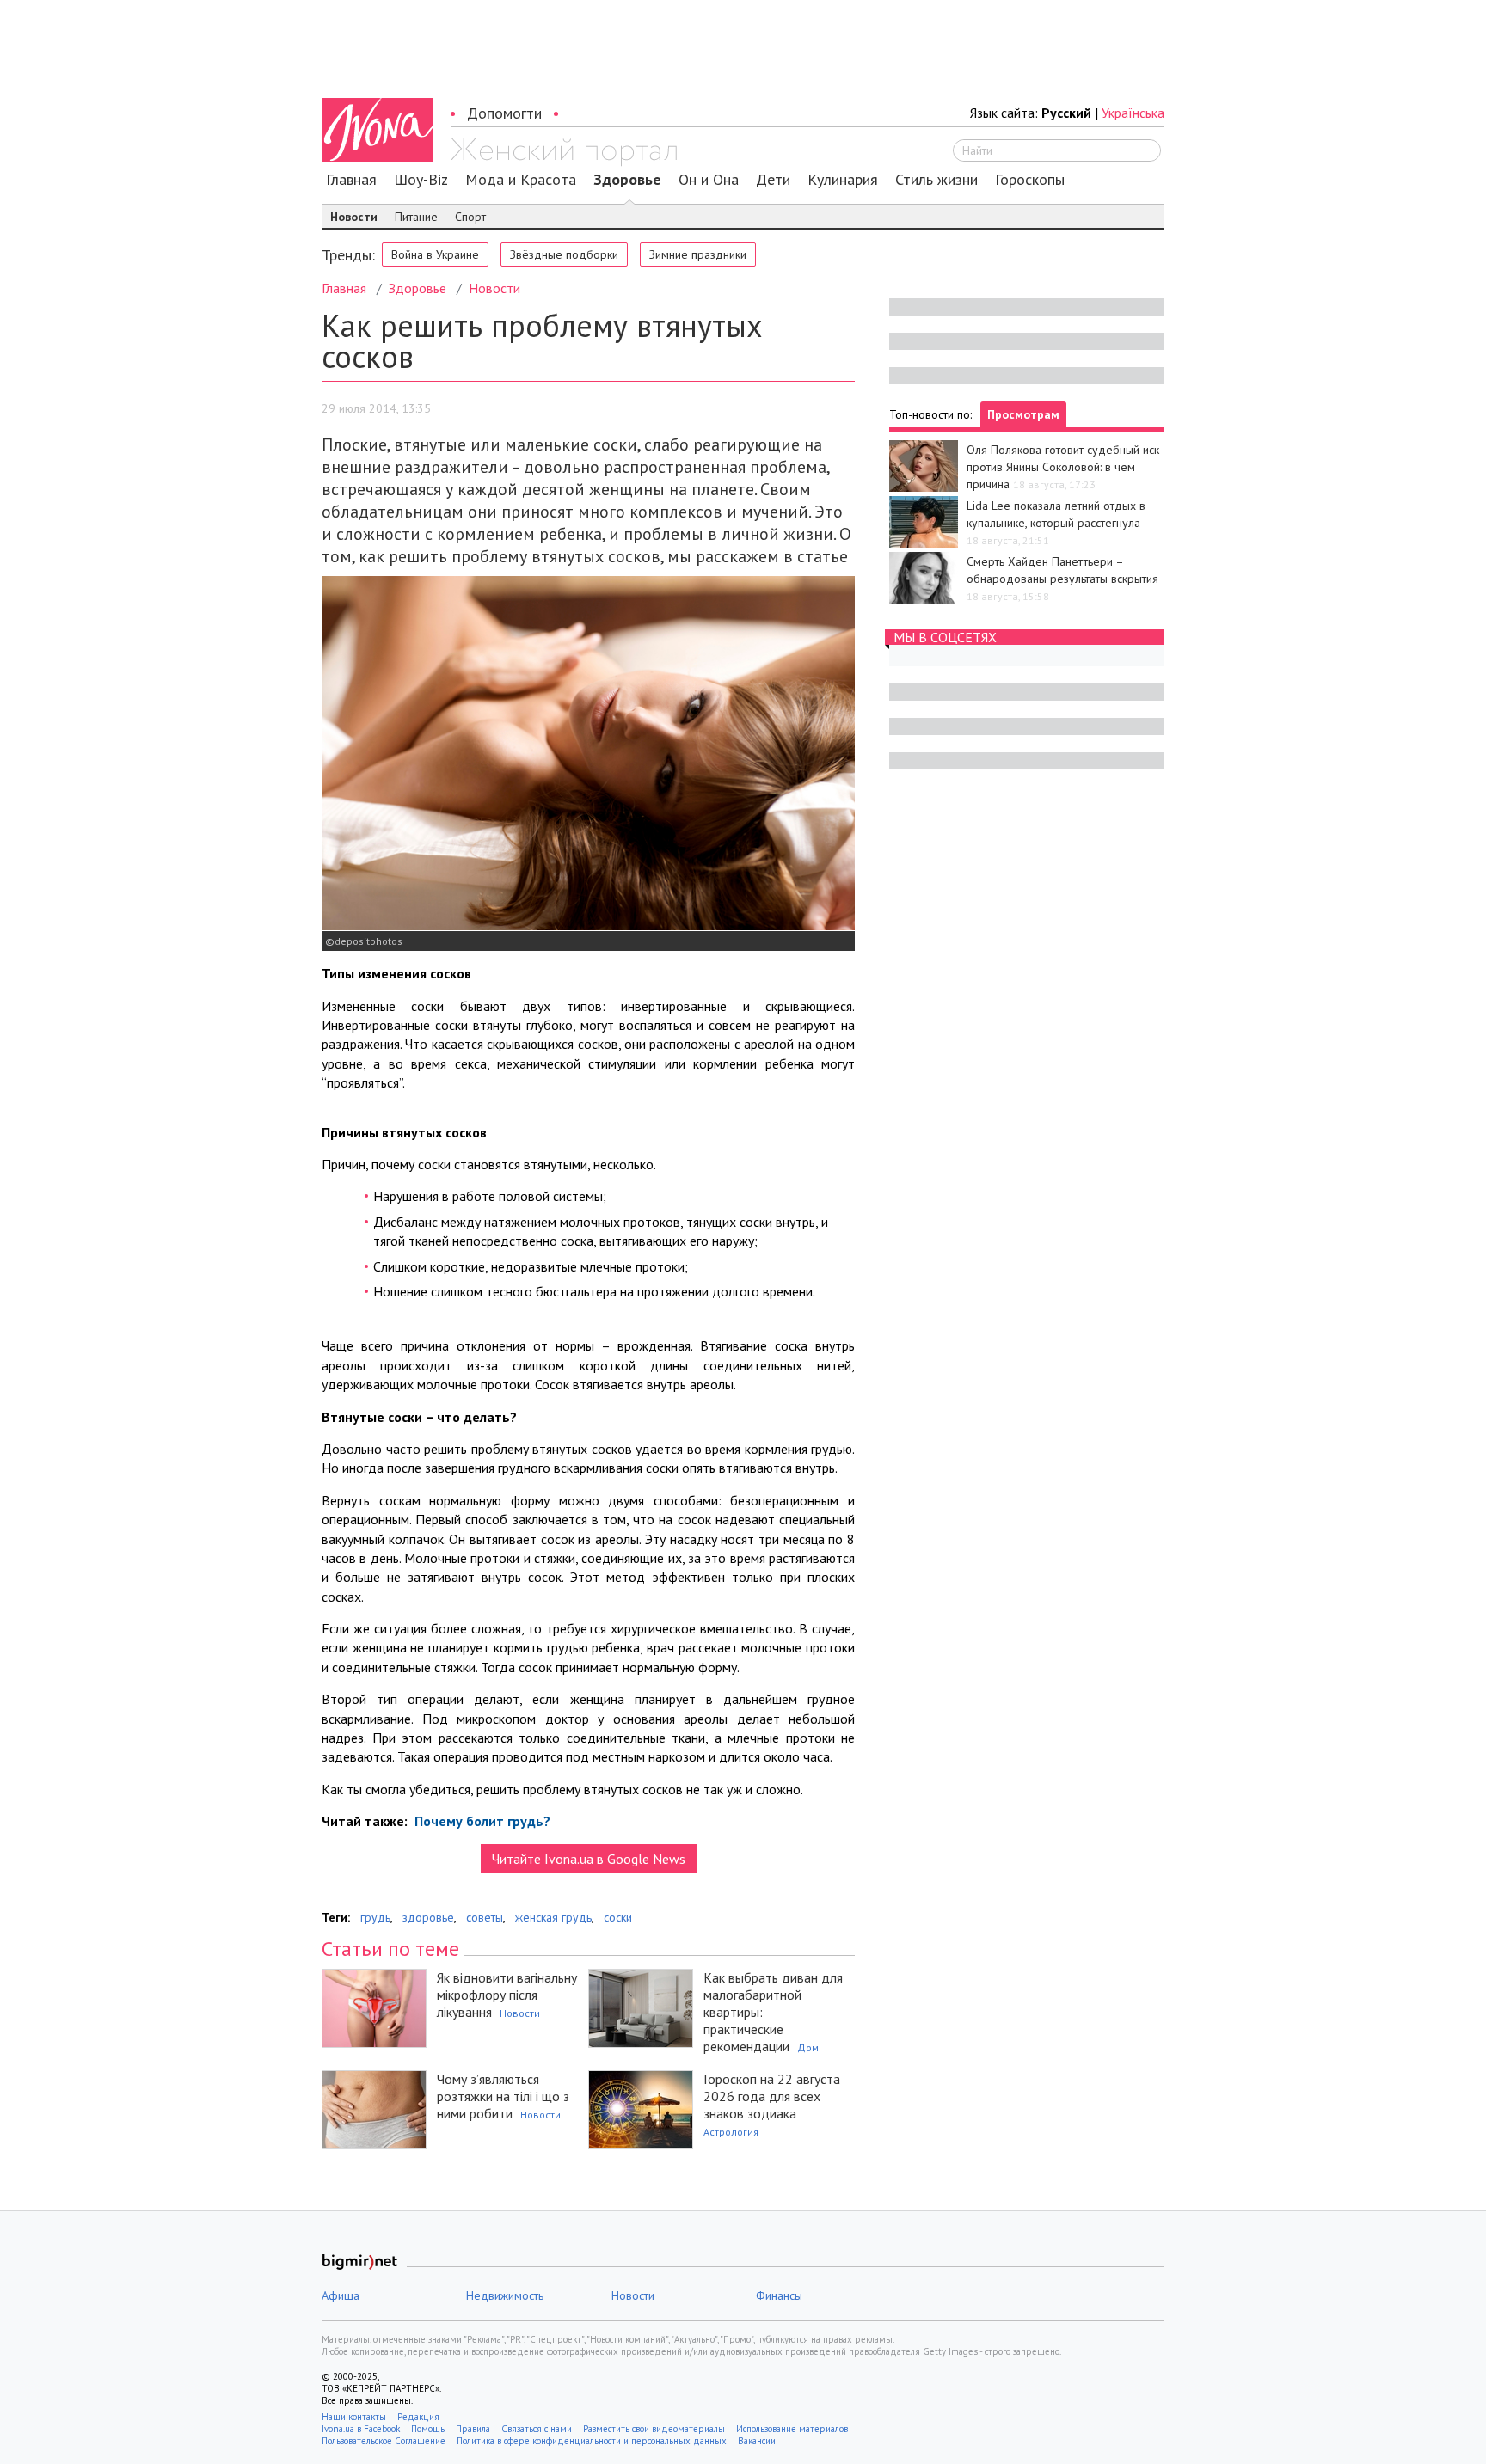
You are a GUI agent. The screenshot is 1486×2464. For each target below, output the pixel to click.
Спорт (470, 217)
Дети (773, 180)
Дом (808, 2047)
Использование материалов (792, 2429)
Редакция (418, 2417)
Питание (416, 217)
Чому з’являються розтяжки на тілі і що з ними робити (503, 2096)
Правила (473, 2429)
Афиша (341, 2295)
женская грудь (553, 1917)
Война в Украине (435, 254)
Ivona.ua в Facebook (361, 2429)
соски (618, 1917)
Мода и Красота (521, 180)
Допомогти (504, 113)
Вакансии (757, 2441)
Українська (1133, 113)
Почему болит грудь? (481, 1821)
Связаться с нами (537, 2429)
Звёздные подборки (564, 254)
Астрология (731, 2132)
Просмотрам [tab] (1023, 414)
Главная (351, 180)
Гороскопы (1030, 180)
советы (485, 1917)
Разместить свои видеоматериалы (654, 2429)
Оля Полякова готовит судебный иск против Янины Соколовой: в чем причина (1063, 467)
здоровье (428, 1917)
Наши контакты (354, 2417)
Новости (354, 217)
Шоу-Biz (421, 180)
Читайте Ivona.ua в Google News (589, 1859)
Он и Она (709, 180)
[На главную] (564, 152)
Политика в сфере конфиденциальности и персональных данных (592, 2441)
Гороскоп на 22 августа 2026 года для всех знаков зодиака (772, 2096)
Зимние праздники (698, 254)
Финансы (779, 2295)
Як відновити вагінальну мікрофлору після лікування (507, 1995)
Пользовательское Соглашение (384, 2441)
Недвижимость (505, 2295)
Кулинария (843, 180)
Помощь (428, 2429)
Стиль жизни (936, 180)
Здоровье (627, 180)
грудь (375, 1917)
